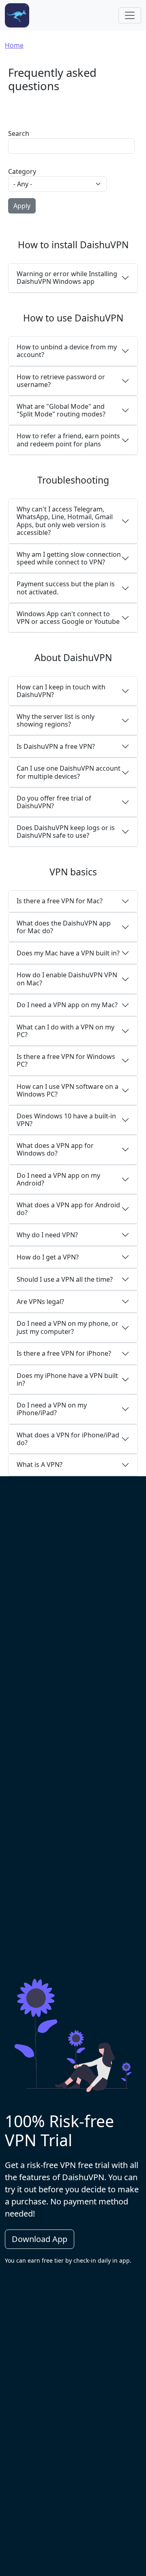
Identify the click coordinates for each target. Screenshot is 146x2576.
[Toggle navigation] (130, 15)
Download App (40, 2239)
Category (22, 171)
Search (19, 133)
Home (14, 45)
